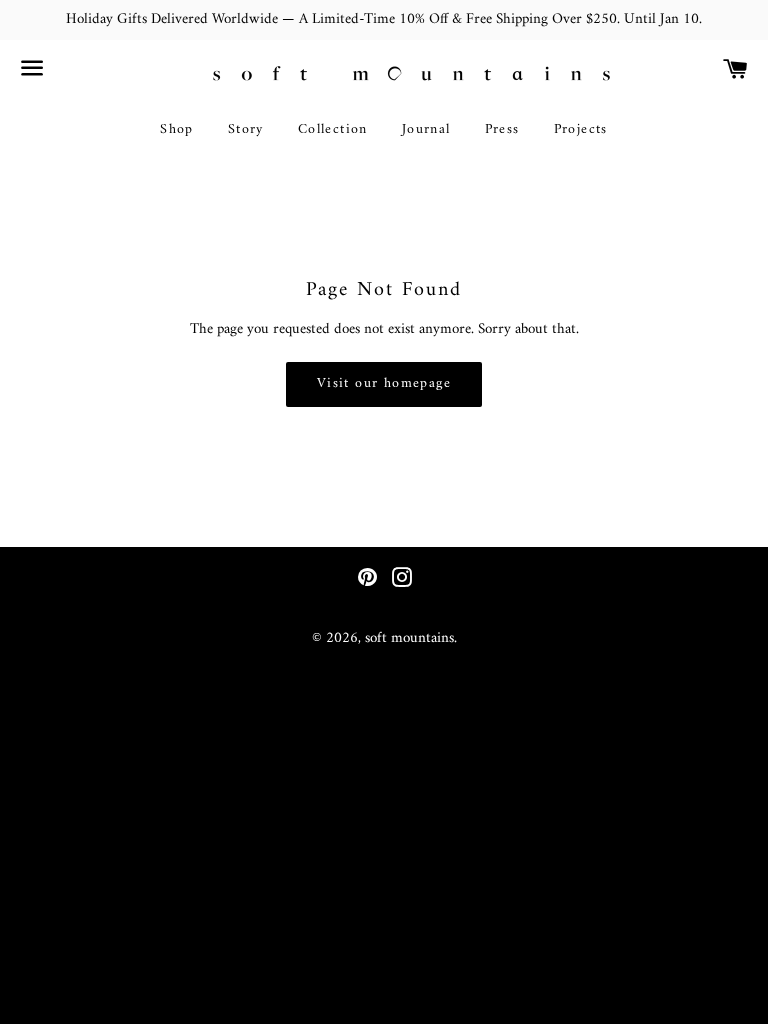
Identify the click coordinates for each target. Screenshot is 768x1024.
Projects (581, 129)
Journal (426, 129)
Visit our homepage (384, 383)
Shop (177, 129)
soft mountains (409, 638)
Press (502, 129)
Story (246, 129)
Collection (333, 129)
